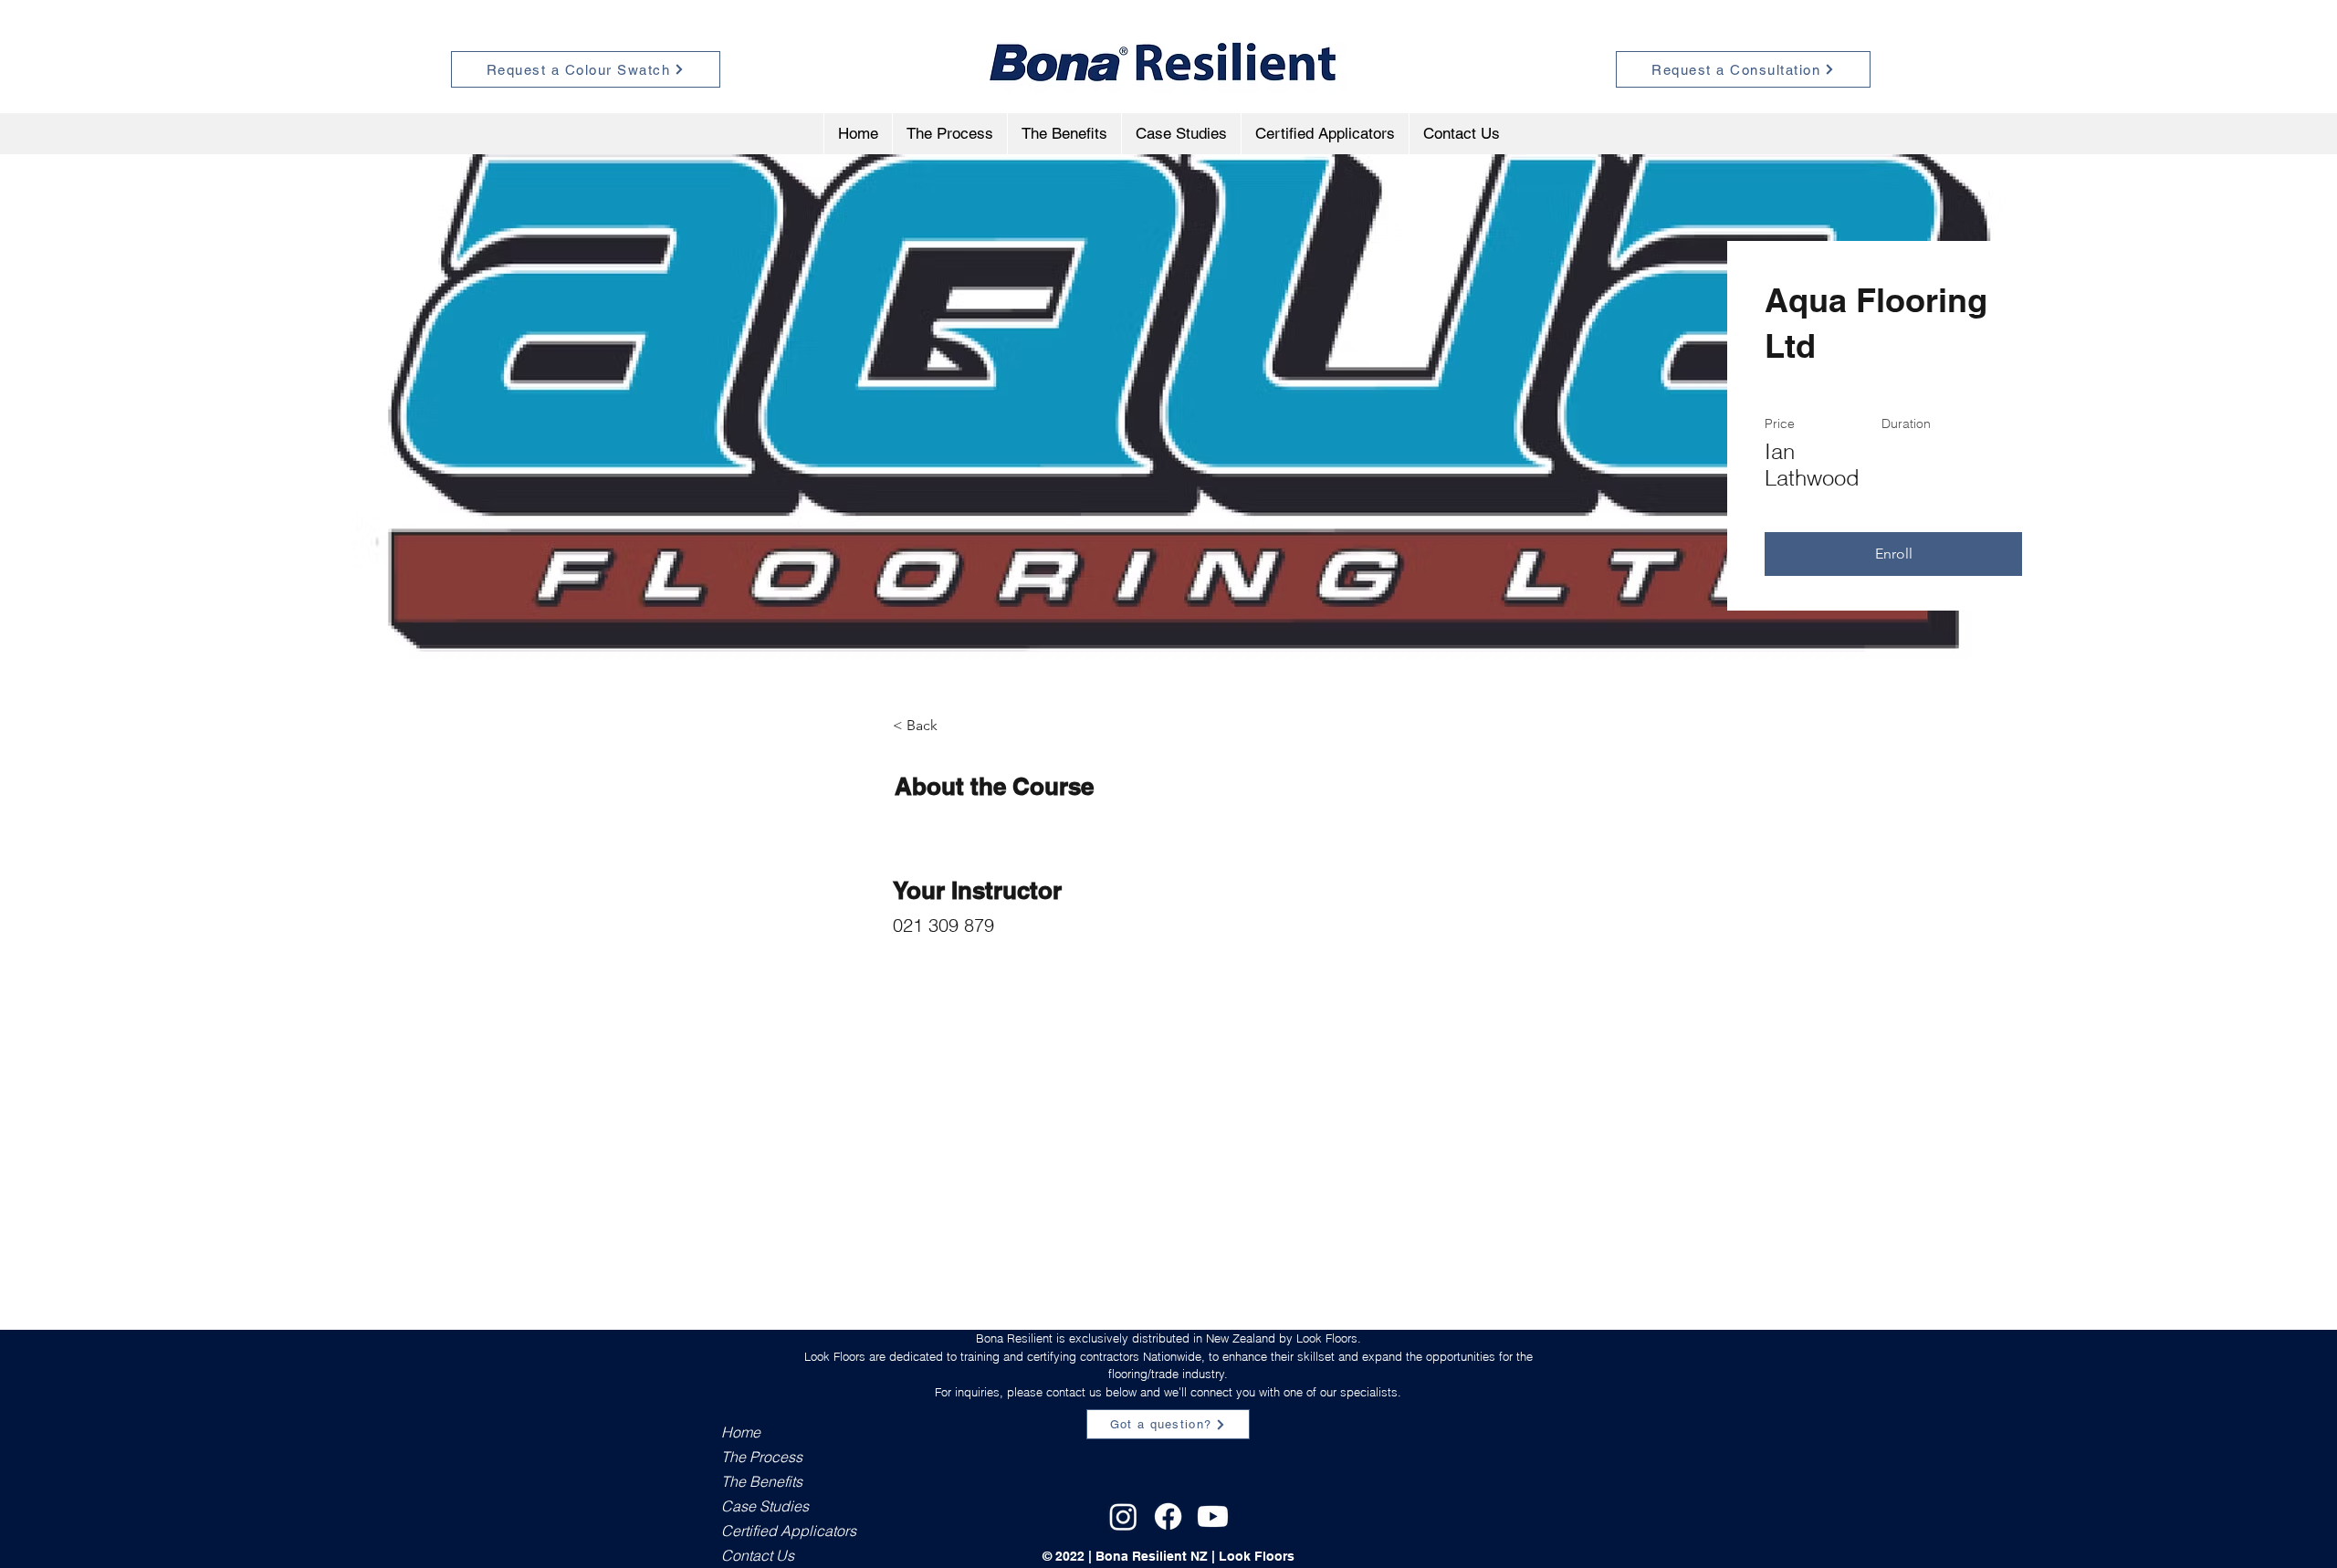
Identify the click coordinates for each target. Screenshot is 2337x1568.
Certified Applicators (786, 1531)
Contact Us (758, 1555)
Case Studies (765, 1506)
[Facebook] (1168, 1516)
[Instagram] (1123, 1516)
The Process (762, 1457)
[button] (1893, 554)
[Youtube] (1213, 1516)
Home (741, 1432)
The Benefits (762, 1481)
